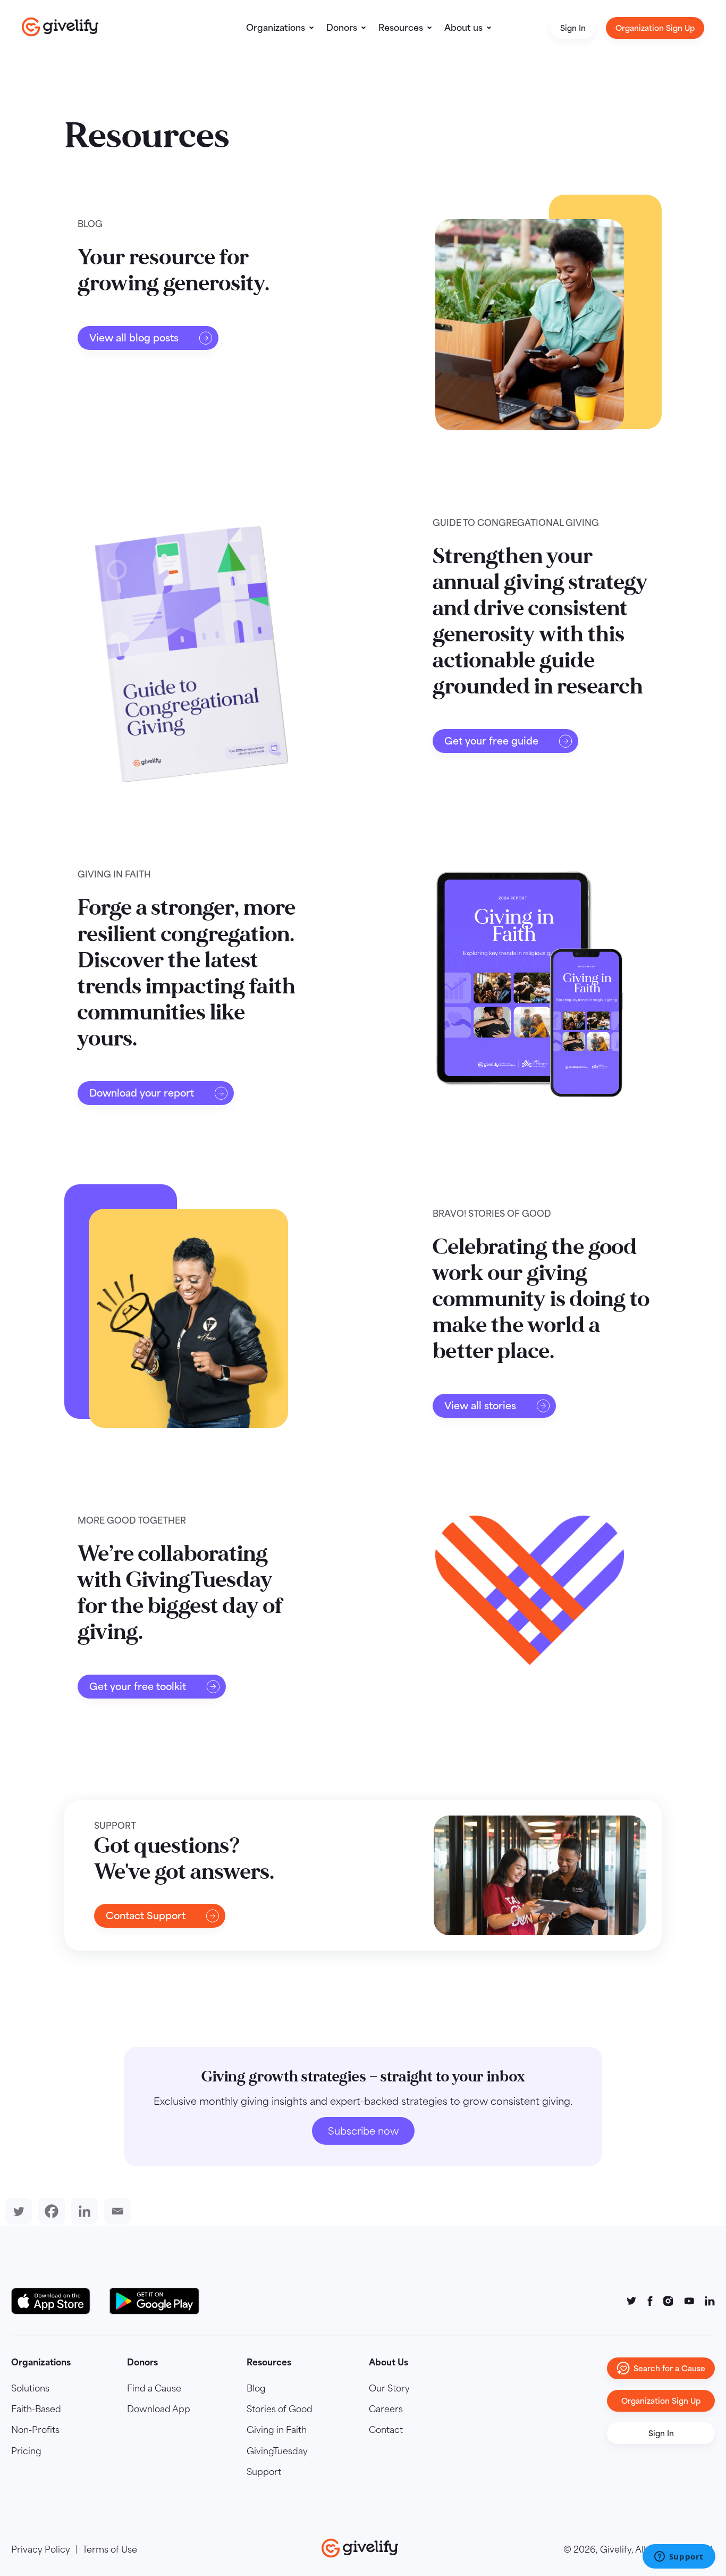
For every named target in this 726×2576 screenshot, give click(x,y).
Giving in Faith (277, 2430)
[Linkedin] (82, 2211)
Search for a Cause (669, 2368)
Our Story (389, 2388)
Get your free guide (491, 741)
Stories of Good (280, 2409)
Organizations (276, 28)
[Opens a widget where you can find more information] (679, 2557)
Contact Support (146, 1916)
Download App (159, 2409)
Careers (386, 2409)
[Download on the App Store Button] (56, 2301)
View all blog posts (134, 338)
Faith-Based (36, 2409)
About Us (389, 2362)
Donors (342, 28)
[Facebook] (49, 2211)
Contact (386, 2430)
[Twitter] (16, 2211)
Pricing (26, 2451)
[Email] (115, 2211)
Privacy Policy (41, 2549)
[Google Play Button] (154, 2301)
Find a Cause (154, 2388)
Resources (401, 28)
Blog (256, 2388)
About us (463, 28)
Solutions (30, 2388)
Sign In (573, 28)
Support (264, 2472)
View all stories (480, 1406)
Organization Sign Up (655, 28)
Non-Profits (35, 2430)
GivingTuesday (277, 2451)
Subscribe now (363, 2131)
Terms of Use (110, 2549)
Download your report (142, 1093)
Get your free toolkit (138, 1687)
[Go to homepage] (60, 27)
